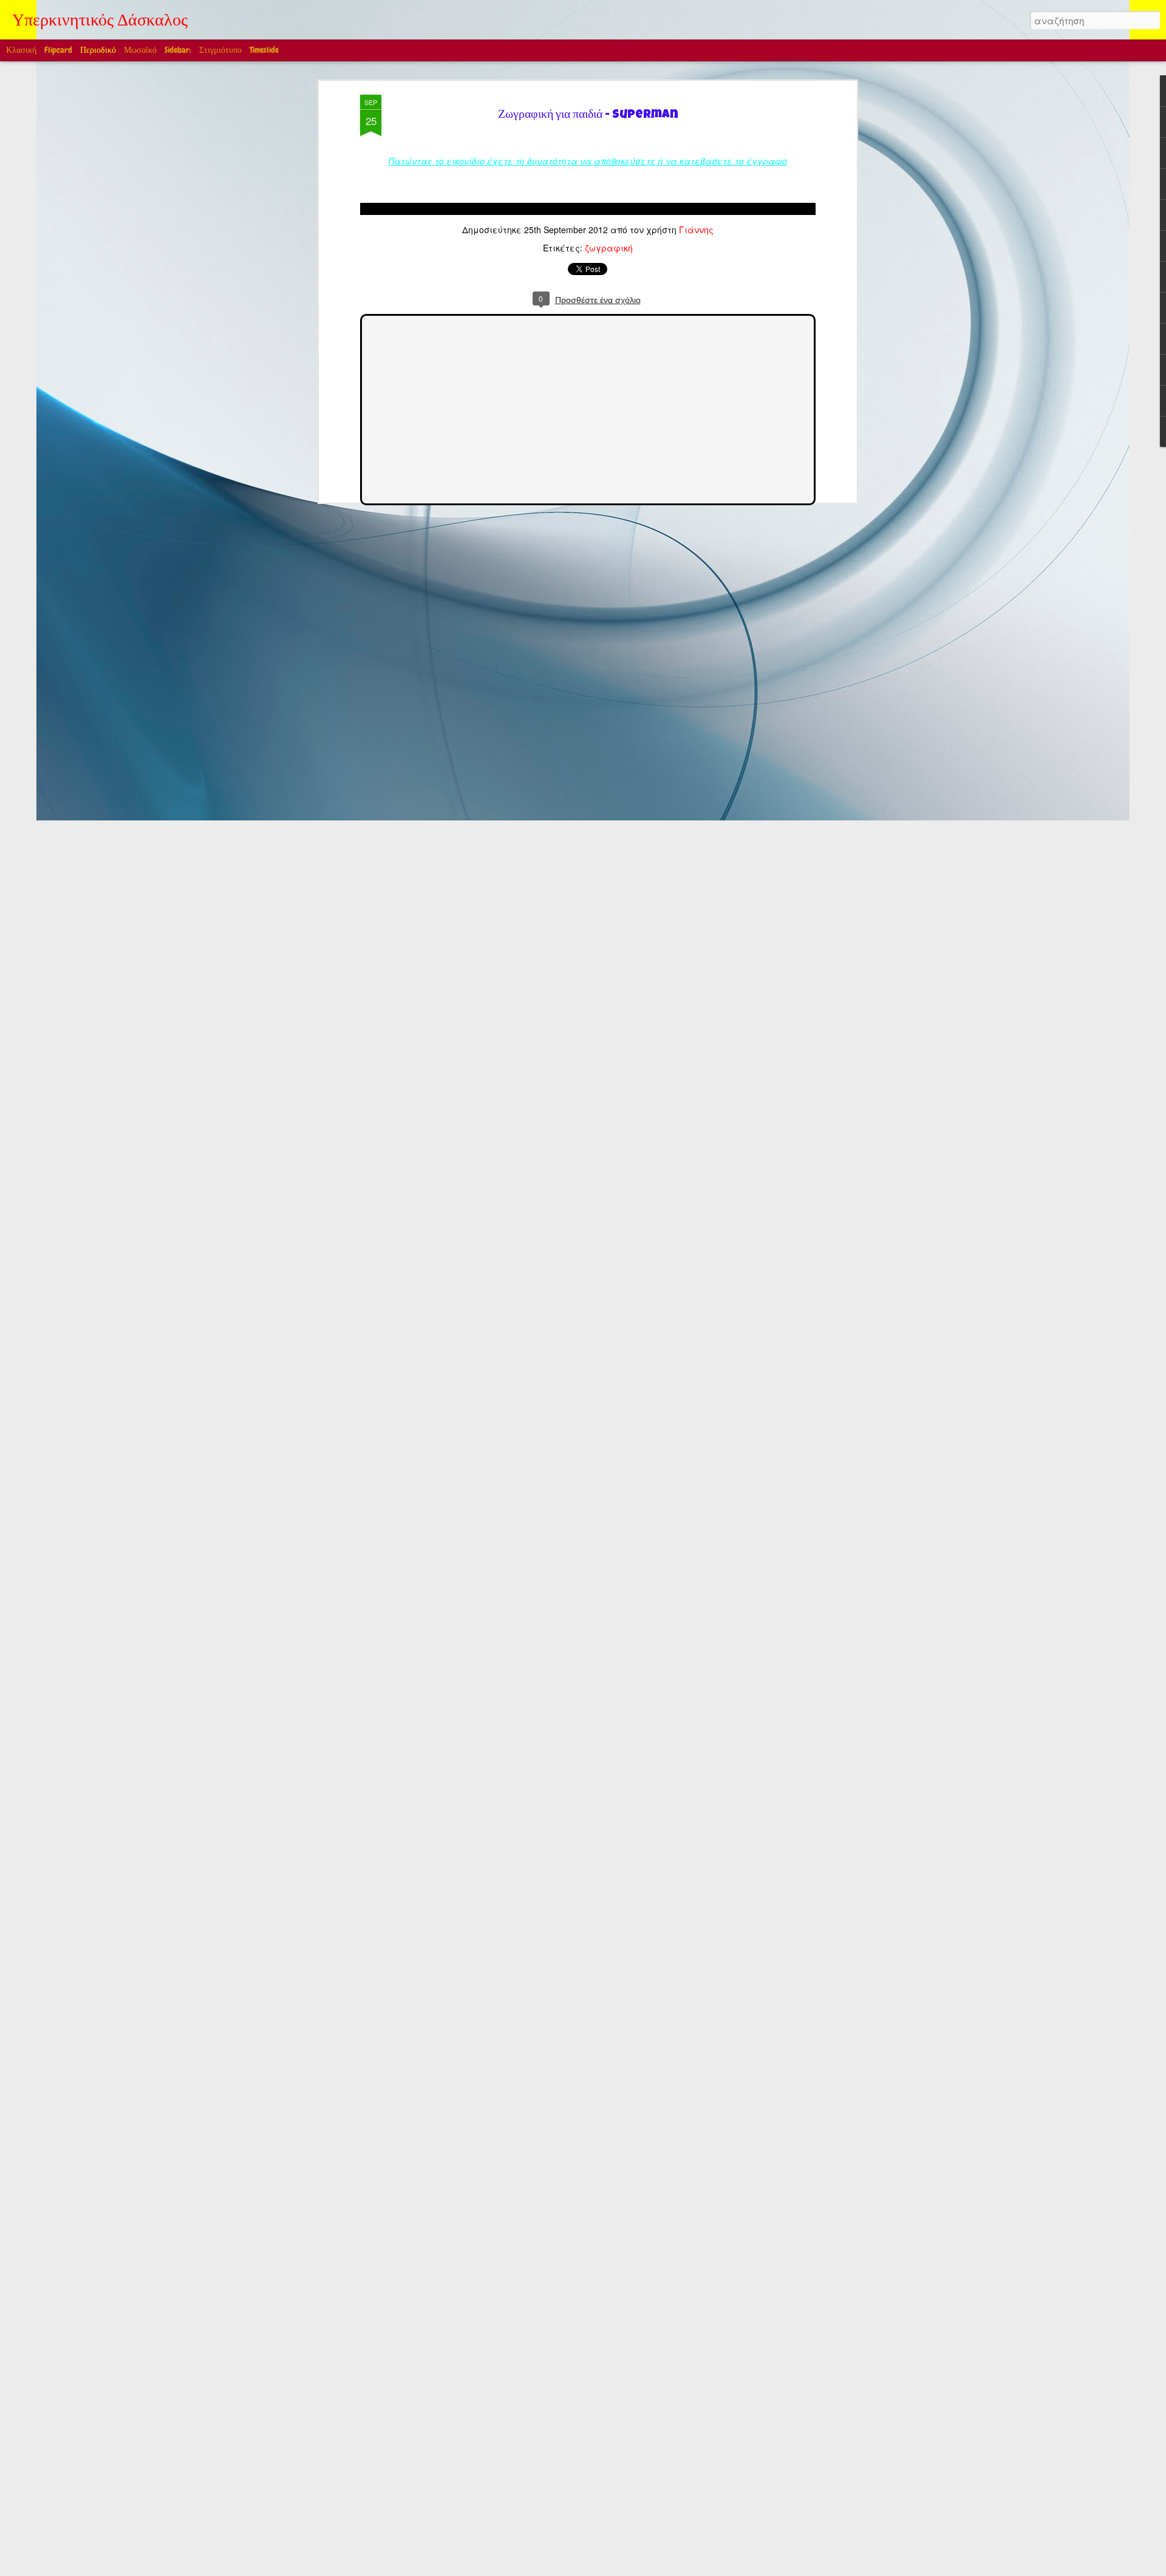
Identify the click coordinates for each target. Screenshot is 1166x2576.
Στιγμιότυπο (220, 50)
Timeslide (264, 50)
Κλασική (21, 50)
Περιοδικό (98, 50)
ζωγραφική (609, 248)
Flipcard (58, 50)
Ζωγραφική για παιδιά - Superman (588, 116)
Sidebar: (178, 50)
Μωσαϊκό (140, 50)
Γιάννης (696, 230)
